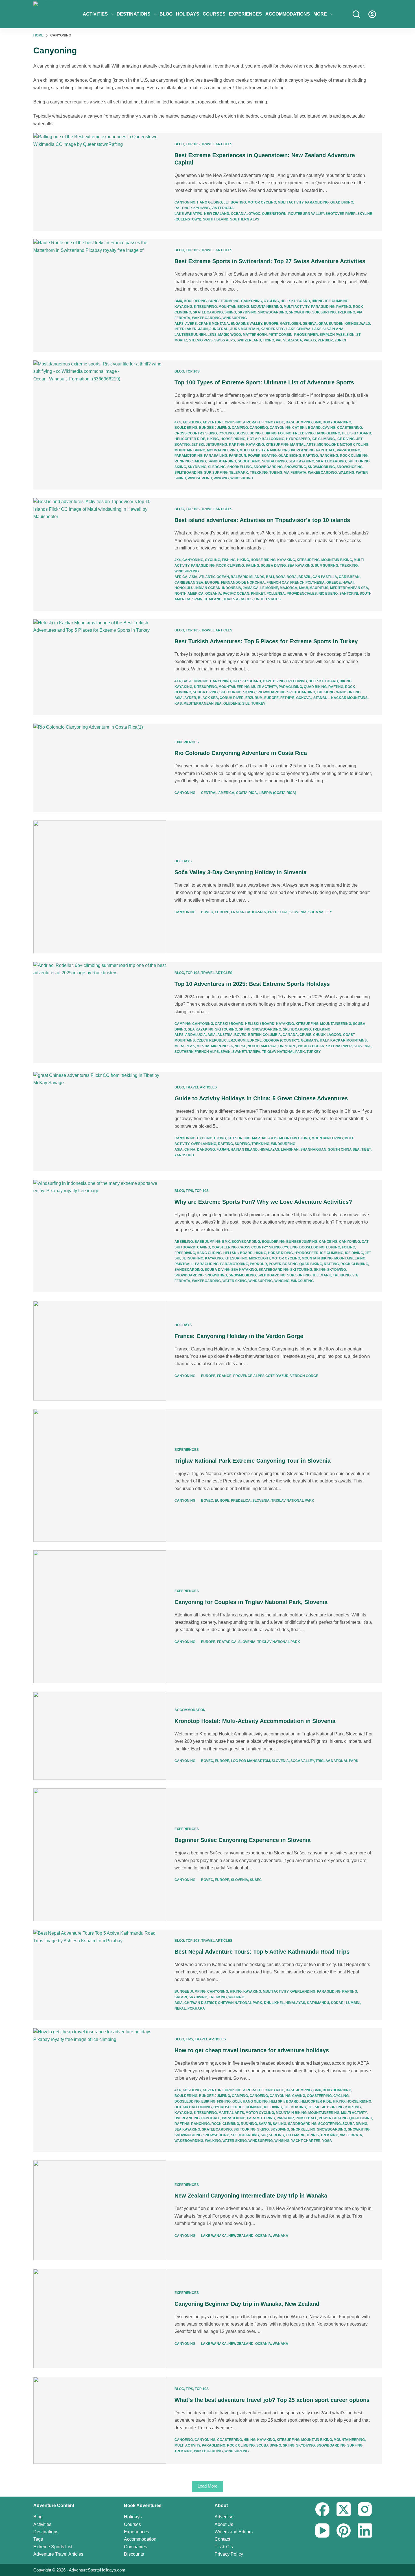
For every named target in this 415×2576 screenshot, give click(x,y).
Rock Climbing (354, 456)
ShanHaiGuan (313, 1150)
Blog (166, 14)
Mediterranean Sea (349, 588)
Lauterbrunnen (190, 335)
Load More (207, 2486)
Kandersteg (273, 329)
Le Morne (269, 588)
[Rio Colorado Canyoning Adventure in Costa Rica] (100, 768)
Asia (193, 577)
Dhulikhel (274, 2003)
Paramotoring (188, 456)
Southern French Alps (197, 1052)
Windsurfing (235, 318)
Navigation (277, 450)
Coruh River (232, 698)
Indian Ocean (208, 588)
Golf (237, 2101)
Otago (254, 214)
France (224, 1376)
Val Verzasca (289, 340)
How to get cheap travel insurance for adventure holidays (252, 2050)
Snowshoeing (350, 467)
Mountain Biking (234, 307)
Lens (212, 335)
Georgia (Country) (281, 1040)
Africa (181, 577)
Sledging (217, 467)
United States (267, 599)
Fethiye (287, 698)
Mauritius (319, 588)
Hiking (318, 301)
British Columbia (265, 1035)
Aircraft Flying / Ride (264, 422)
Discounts (134, 2554)
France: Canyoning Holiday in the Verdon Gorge (239, 1336)
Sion (350, 335)
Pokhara (196, 2008)
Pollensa (276, 594)
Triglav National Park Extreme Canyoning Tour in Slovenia (253, 1461)
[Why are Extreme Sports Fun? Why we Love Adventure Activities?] (100, 1236)
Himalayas (269, 1150)
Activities (95, 14)
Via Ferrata (223, 208)
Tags (38, 2539)
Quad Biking (342, 202)
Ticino (268, 340)
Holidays (188, 14)
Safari (181, 1997)
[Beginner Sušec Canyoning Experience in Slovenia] (100, 1855)
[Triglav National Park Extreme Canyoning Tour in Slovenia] (100, 1475)
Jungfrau (219, 329)
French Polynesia (307, 583)
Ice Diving (346, 439)
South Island (216, 219)
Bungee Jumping (224, 301)
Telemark (239, 473)
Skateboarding (208, 312)
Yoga (327, 2141)
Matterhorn (255, 335)
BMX (178, 301)
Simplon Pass (332, 335)
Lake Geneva (298, 329)
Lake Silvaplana (328, 329)
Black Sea (208, 698)
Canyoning (185, 202)
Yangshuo (184, 1155)
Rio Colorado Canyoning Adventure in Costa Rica (241, 753)
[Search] (356, 14)
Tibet (366, 1150)
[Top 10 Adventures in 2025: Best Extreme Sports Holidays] (100, 1013)
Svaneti (240, 1052)
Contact (222, 2539)
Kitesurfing (205, 307)
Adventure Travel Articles (58, 2554)
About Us (224, 2524)
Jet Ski (198, 445)
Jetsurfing (217, 445)
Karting (237, 445)
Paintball (326, 450)
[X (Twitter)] (344, 2509)
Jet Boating (235, 202)
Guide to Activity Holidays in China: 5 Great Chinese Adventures (261, 1098)
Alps (179, 324)
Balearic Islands (247, 577)
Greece (334, 583)
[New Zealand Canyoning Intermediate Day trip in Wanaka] (100, 2210)
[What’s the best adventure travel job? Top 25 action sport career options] (100, 2420)
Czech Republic (212, 1040)
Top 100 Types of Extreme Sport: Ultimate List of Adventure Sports (264, 382)
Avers (191, 324)
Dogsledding (248, 433)
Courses (214, 14)
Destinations (134, 14)
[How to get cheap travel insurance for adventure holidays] (100, 2090)
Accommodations (288, 14)
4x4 (178, 422)
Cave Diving (274, 681)
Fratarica (241, 912)
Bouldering (195, 301)
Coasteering (350, 428)
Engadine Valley (246, 324)
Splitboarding (188, 473)
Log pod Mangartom (250, 1761)
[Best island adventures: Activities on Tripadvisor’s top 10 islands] (100, 554)
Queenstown (274, 214)
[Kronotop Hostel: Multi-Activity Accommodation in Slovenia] (100, 1736)
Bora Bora (286, 577)
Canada (290, 1035)
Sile (246, 703)
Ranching (329, 456)
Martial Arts (303, 445)
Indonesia (232, 588)
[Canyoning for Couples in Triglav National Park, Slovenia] (100, 1617)
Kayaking (183, 307)
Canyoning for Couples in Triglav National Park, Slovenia (251, 1602)
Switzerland (249, 340)
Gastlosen (290, 324)
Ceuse (305, 1035)
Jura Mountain (245, 329)
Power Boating (262, 456)
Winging (221, 478)
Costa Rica (246, 793)
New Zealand (217, 214)
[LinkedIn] (365, 2530)
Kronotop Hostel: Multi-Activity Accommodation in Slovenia (255, 1721)
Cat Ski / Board (306, 428)
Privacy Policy (229, 2554)
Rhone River (306, 335)
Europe (271, 324)
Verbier (325, 340)
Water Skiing (235, 1281)
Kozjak (259, 912)
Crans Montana (214, 324)
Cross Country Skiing (196, 433)
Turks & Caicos (238, 599)
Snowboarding (273, 312)
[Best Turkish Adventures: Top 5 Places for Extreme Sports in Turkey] (100, 667)
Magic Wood (230, 335)
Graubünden (331, 324)
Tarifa (254, 1052)
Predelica (278, 912)
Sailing (199, 461)
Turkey (258, 703)
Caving (329, 428)
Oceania (239, 214)
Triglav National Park (283, 1052)
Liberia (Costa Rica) (277, 793)
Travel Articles (217, 144)
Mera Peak (185, 1046)
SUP (315, 312)
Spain (197, 599)
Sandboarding (222, 461)
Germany (310, 1040)
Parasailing (216, 456)
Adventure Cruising (222, 422)
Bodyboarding (337, 422)
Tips (189, 1191)
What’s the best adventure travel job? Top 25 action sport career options (272, 2400)
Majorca (289, 588)
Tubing (276, 473)
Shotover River (341, 214)
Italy (324, 1040)
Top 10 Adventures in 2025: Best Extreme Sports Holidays (252, 984)
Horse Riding (233, 439)
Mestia (203, 1046)
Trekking (346, 312)
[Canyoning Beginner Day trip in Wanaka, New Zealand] (100, 2319)
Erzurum (254, 698)
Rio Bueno (328, 594)
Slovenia (298, 912)
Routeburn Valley (306, 214)
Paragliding (317, 202)
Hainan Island (244, 1150)
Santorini (349, 594)
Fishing (229, 560)
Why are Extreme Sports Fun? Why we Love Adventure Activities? (263, 1202)
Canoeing (259, 428)
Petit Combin (280, 335)
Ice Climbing (337, 301)
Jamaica (251, 588)
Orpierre (287, 1046)
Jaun (203, 329)
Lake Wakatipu (188, 214)
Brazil (305, 577)
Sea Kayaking (301, 461)
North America (189, 594)
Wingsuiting (242, 478)
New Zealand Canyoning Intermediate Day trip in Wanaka (251, 2196)
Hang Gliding (209, 202)
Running (183, 461)
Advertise (224, 2517)
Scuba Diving (274, 461)
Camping (240, 428)
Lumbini (353, 2003)
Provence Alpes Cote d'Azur (261, 1376)
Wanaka (280, 2236)
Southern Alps (245, 219)
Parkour (238, 456)
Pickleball (306, 2118)
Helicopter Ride (190, 439)
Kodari (338, 2003)
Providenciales (302, 594)
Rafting (182, 208)
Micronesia (222, 1046)
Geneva (310, 324)
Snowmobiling (321, 467)
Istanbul (321, 698)
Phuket (258, 594)
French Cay (278, 583)
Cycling (271, 301)
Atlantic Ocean (214, 577)
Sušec (256, 1880)
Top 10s (193, 144)
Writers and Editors (234, 2532)
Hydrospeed (298, 439)
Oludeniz (232, 703)
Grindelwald (358, 324)
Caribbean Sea (189, 583)
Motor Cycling (262, 202)
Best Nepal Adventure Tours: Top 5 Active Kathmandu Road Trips (262, 1952)
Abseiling (192, 422)
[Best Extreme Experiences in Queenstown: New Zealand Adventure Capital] (100, 182)
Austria (225, 1035)
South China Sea (344, 1150)
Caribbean (349, 577)
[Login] (372, 14)
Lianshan (290, 1150)
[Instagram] (365, 2509)
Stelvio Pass (201, 340)
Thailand (213, 599)
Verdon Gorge (304, 1376)
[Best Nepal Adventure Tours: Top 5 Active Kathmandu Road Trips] (100, 1975)
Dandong (206, 1150)
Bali (270, 577)
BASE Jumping (299, 422)
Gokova (303, 698)
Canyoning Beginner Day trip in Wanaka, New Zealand (247, 2304)
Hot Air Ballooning (266, 439)
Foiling (285, 433)
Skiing (230, 312)
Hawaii (348, 583)
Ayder (190, 698)
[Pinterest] (344, 2530)
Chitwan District (200, 2003)
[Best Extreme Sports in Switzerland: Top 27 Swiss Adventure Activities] (100, 295)
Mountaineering (267, 307)
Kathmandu (318, 2003)
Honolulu (184, 588)
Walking (346, 473)
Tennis (313, 2135)
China (190, 1150)
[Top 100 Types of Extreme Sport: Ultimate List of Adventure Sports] (100, 425)
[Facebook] (322, 2509)
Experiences (245, 14)
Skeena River (339, 1046)
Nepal (240, 1046)
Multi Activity (291, 202)
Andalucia (196, 1035)
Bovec (207, 912)
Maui (303, 588)
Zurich (341, 340)
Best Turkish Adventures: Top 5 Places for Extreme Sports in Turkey (266, 641)
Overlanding (302, 450)
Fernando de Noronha (243, 583)
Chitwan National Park (240, 2003)
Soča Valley (320, 912)
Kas (178, 703)
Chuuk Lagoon (327, 1035)
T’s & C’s (224, 2547)
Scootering (249, 461)
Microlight (328, 445)
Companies (136, 2547)
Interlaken (185, 329)
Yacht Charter (306, 2141)
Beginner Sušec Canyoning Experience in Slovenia (243, 1840)
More (320, 14)
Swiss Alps (225, 340)
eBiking (269, 433)
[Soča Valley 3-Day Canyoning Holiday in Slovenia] (100, 887)
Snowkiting (300, 312)
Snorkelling (240, 467)
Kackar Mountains (349, 698)
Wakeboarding (206, 318)
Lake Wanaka (214, 2236)
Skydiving (200, 208)
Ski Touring (359, 461)
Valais (310, 340)
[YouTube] (322, 2530)
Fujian (223, 1150)
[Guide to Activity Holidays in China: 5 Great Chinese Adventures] (100, 1122)
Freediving (303, 433)
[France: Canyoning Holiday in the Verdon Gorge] (100, 1350)
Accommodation (190, 1710)
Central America (218, 793)
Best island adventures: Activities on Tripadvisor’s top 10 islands (262, 520)
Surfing (328, 312)
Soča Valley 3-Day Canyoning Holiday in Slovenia (241, 872)
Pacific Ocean (236, 594)
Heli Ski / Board (295, 301)
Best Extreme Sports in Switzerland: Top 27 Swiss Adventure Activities (270, 261)
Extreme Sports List (53, 2547)
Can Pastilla (325, 577)
